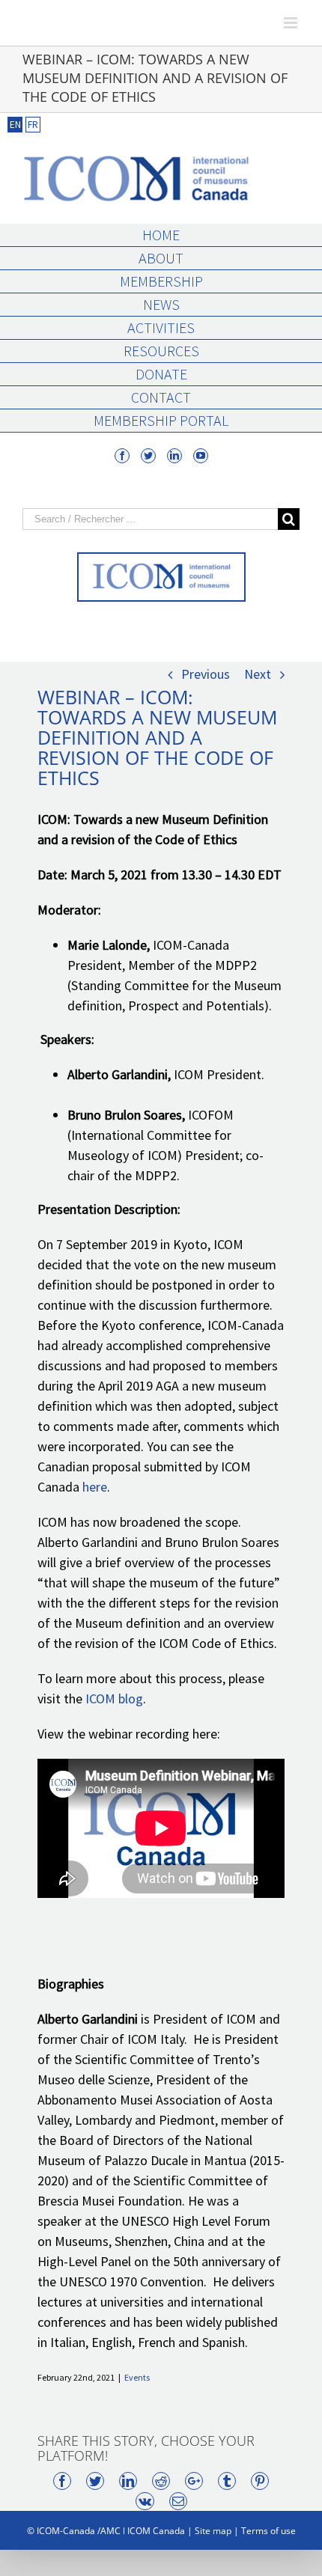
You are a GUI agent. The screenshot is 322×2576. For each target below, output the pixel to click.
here (95, 1487)
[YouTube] (201, 456)
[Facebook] (122, 456)
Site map (213, 2531)
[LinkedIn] (174, 456)
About (161, 258)
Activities (161, 327)
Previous (206, 674)
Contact (161, 397)
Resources (161, 351)
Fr (33, 125)
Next (258, 674)
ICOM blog (114, 1698)
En (15, 125)
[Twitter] (148, 456)
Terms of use (268, 2531)
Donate (161, 374)
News (161, 304)
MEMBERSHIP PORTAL (161, 420)
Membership (161, 281)
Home (161, 235)
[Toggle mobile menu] (292, 23)
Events (137, 2377)
